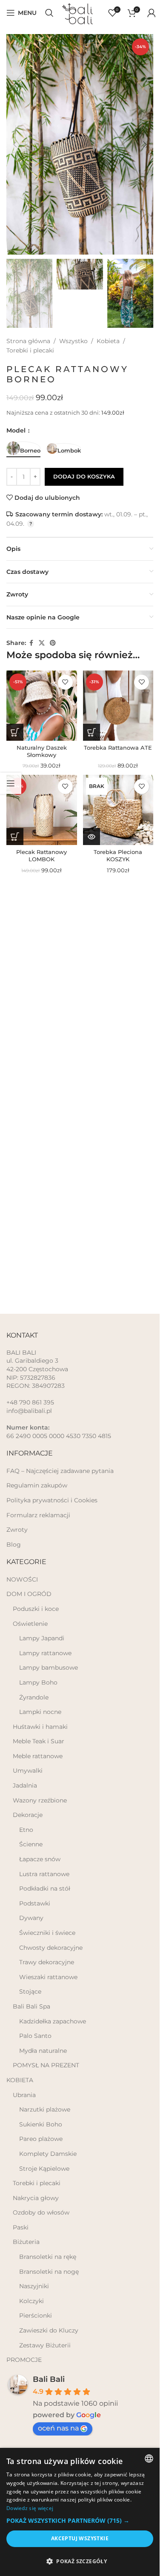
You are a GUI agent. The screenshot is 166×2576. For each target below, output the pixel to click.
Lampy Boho (38, 1682)
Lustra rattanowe (44, 1874)
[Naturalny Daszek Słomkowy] (42, 706)
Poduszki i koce (36, 1609)
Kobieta (108, 341)
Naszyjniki (34, 2286)
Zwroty (17, 1530)
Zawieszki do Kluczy (49, 2330)
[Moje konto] (152, 13)
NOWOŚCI (22, 1579)
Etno (26, 1830)
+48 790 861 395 (30, 1402)
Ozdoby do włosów (41, 2212)
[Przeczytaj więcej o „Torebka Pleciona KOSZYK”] (92, 837)
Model (17, 430)
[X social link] (42, 643)
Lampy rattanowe (45, 1653)
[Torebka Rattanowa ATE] (118, 706)
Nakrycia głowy (36, 2198)
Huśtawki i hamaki (40, 1727)
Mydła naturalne (43, 2051)
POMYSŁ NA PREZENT (46, 2065)
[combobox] (149, 2459)
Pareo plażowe (41, 2139)
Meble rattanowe (38, 1756)
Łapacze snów (40, 1859)
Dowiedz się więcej (30, 2508)
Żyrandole (34, 1697)
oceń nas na (58, 2428)
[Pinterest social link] (53, 643)
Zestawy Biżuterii (45, 2345)
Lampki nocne (40, 1712)
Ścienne (31, 1844)
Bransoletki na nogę (49, 2272)
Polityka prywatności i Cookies (52, 1500)
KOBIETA (20, 2080)
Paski (21, 2227)
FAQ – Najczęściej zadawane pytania (60, 1471)
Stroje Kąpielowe (44, 2169)
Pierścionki (36, 2315)
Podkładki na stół (45, 1888)
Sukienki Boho (41, 2124)
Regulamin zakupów (37, 1485)
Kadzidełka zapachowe (53, 2021)
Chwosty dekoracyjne (51, 1948)
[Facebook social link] (31, 643)
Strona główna (28, 341)
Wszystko (73, 341)
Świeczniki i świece (47, 1933)
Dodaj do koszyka (84, 476)
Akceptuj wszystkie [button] (80, 2538)
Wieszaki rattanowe (48, 1977)
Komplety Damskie (48, 2154)
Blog (14, 1544)
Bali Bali (49, 2379)
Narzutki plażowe (45, 2109)
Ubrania (24, 2095)
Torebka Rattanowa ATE (118, 748)
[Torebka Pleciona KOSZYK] (118, 810)
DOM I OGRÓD (29, 1594)
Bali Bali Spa (31, 2006)
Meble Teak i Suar (39, 1741)
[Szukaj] (49, 13)
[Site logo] (81, 12)
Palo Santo (35, 2036)
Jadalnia (25, 1785)
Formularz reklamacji (38, 1515)
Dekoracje (28, 1815)
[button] (15, 144)
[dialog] (80, 2512)
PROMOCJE (24, 2360)
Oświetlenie (30, 1624)
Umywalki (28, 1771)
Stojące (30, 1991)
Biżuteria (26, 2242)
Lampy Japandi (42, 1638)
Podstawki (35, 1903)
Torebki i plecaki (30, 350)
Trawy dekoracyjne (47, 1962)
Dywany (31, 1918)
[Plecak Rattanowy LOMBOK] (42, 810)
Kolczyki (31, 2301)
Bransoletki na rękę (48, 2257)
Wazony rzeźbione (40, 1800)
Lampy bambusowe (49, 1668)
